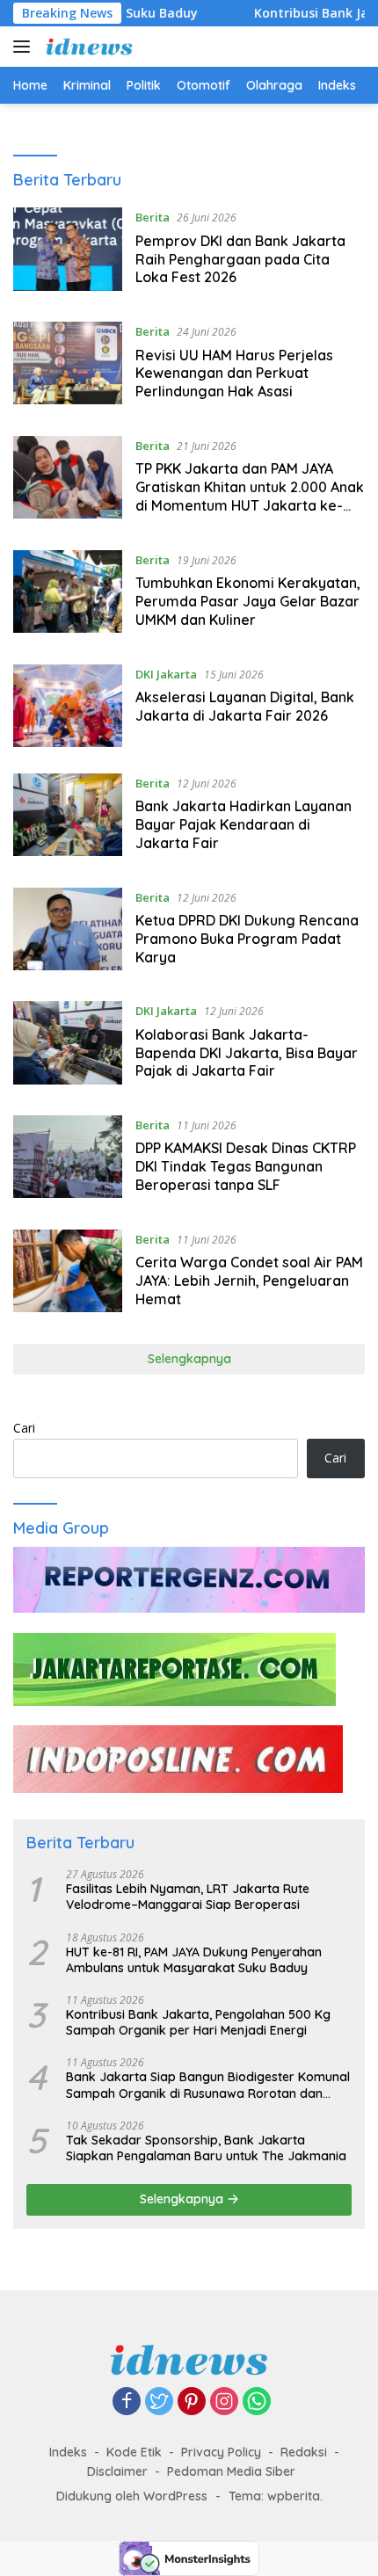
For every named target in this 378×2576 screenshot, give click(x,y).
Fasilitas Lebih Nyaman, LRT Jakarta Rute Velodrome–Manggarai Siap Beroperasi (188, 1897)
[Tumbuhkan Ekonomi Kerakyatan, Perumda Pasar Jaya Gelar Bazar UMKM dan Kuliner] (68, 594)
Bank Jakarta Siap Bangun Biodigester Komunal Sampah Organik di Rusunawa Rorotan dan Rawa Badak (208, 2085)
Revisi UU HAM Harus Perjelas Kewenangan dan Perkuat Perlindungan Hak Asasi (234, 374)
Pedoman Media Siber (231, 2471)
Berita (153, 217)
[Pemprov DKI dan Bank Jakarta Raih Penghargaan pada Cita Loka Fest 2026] (68, 251)
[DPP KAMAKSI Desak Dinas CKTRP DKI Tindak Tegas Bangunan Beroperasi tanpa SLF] (68, 1159)
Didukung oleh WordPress (132, 2496)
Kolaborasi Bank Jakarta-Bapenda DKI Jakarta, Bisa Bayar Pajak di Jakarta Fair (247, 1053)
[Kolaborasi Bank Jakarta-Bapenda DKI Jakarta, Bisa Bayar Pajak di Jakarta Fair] (68, 1045)
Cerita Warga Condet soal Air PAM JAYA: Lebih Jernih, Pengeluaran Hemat (249, 1281)
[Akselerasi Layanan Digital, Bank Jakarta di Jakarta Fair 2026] (68, 706)
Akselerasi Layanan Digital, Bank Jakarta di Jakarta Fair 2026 (245, 706)
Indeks (68, 2452)
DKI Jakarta (166, 674)
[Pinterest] (192, 2402)
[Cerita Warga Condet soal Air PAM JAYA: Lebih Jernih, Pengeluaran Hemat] (68, 1273)
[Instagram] (224, 2402)
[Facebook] (127, 2402)
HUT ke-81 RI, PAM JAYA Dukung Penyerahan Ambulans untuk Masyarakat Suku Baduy (194, 1960)
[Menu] (25, 47)
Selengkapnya (189, 1359)
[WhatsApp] (257, 2402)
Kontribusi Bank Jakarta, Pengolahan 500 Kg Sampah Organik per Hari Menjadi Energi (198, 2022)
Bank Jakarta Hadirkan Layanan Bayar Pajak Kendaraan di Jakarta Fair (244, 824)
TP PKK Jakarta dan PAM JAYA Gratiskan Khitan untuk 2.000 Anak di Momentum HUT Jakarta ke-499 (250, 496)
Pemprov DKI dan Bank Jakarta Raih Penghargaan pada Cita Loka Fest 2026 (240, 259)
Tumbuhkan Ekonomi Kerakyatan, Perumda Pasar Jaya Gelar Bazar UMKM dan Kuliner (248, 601)
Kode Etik (134, 2452)
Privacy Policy (221, 2452)
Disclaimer (117, 2471)
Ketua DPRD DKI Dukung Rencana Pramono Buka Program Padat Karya (247, 939)
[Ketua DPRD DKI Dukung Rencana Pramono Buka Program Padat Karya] (68, 932)
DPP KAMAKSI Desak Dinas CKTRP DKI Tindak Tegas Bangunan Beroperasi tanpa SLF (246, 1166)
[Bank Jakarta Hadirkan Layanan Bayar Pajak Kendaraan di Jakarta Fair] (68, 817)
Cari (24, 1428)
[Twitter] (159, 2402)
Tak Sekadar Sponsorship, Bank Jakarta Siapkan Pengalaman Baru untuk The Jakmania (206, 2148)
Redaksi (304, 2452)
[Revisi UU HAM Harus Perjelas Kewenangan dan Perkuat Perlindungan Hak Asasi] (68, 366)
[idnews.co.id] (87, 47)
